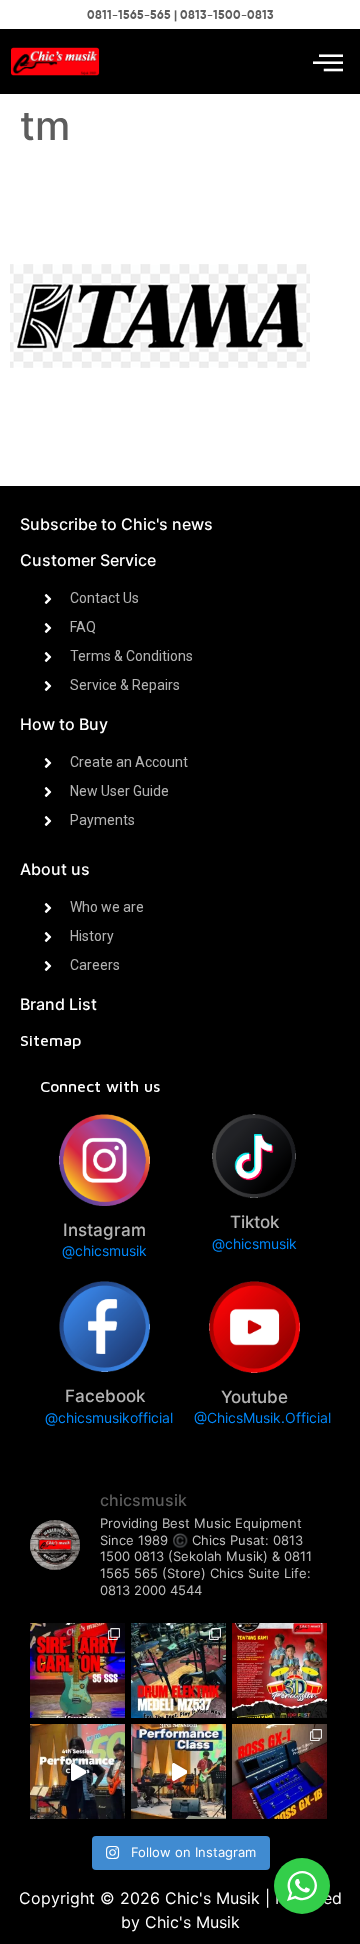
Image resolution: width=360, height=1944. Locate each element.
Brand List (58, 1004)
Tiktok (254, 1222)
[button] (327, 61)
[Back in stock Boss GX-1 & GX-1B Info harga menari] (279, 1771)
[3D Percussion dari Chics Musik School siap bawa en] (279, 1670)
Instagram (104, 1230)
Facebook (105, 1396)
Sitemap (50, 1040)
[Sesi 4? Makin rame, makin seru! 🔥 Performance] (77, 1771)
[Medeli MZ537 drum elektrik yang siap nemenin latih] (178, 1670)
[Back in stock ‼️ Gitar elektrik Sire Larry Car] (77, 1670)
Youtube (254, 1397)
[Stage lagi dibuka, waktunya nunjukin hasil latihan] (178, 1771)
